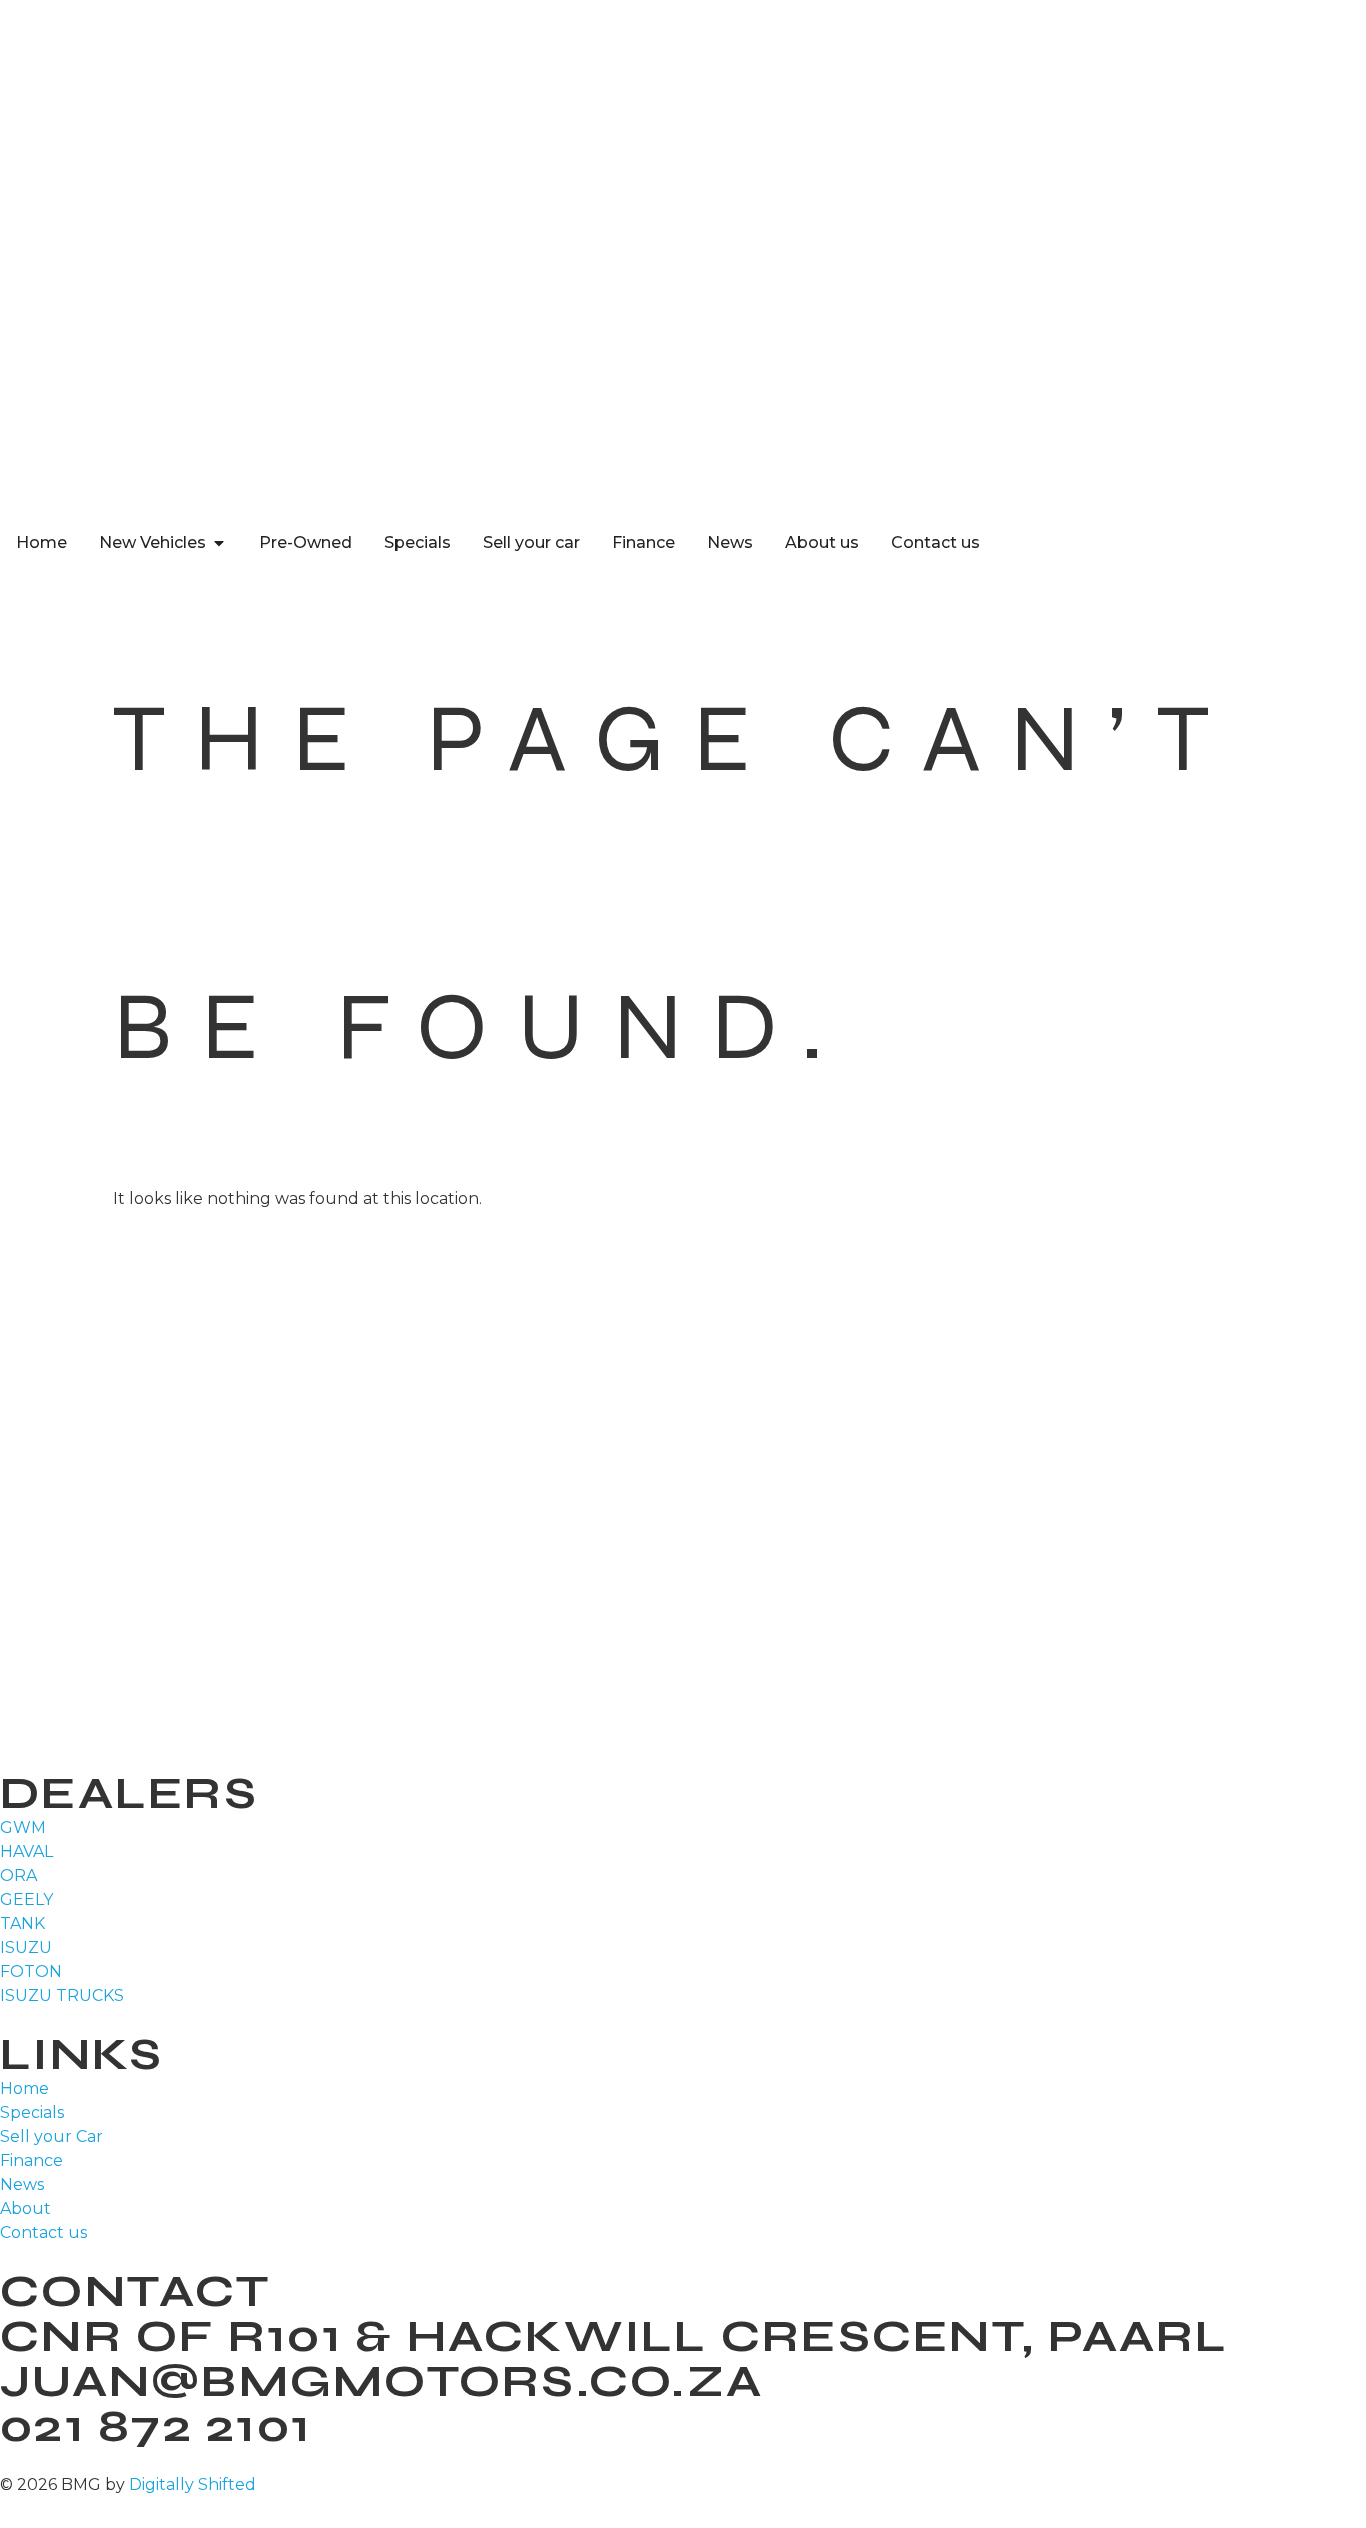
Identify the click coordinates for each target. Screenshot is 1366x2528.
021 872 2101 (155, 2426)
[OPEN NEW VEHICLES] (219, 543)
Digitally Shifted (192, 2484)
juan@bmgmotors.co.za (381, 2381)
